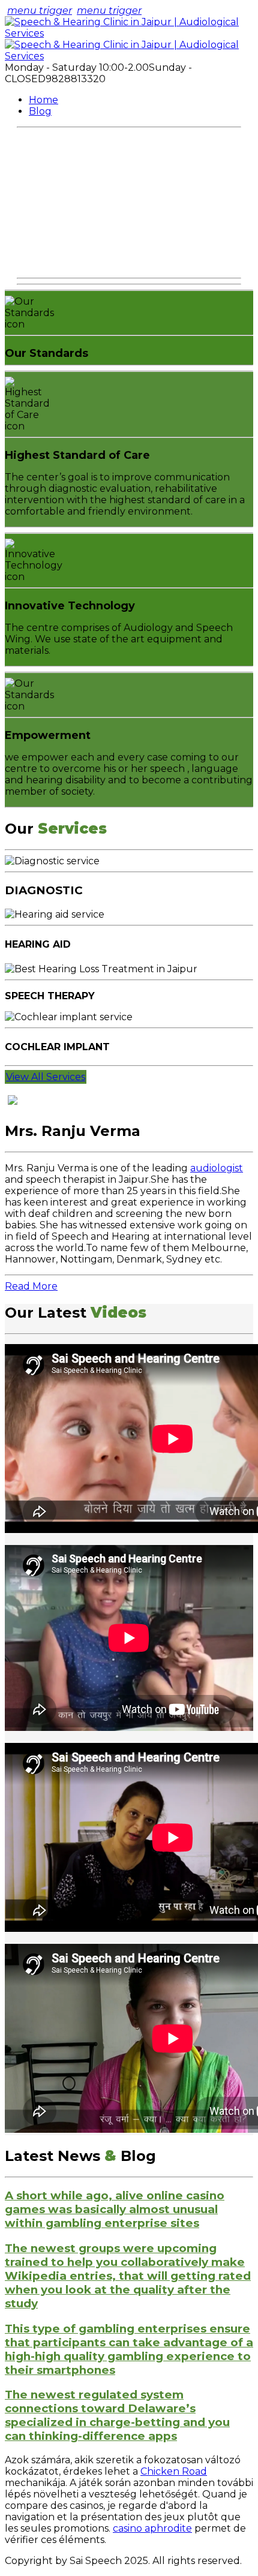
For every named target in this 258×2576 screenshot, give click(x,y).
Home (43, 100)
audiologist (217, 1168)
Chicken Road (174, 2471)
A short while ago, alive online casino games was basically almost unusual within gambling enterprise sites (115, 2209)
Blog (40, 111)
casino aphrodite (152, 2528)
